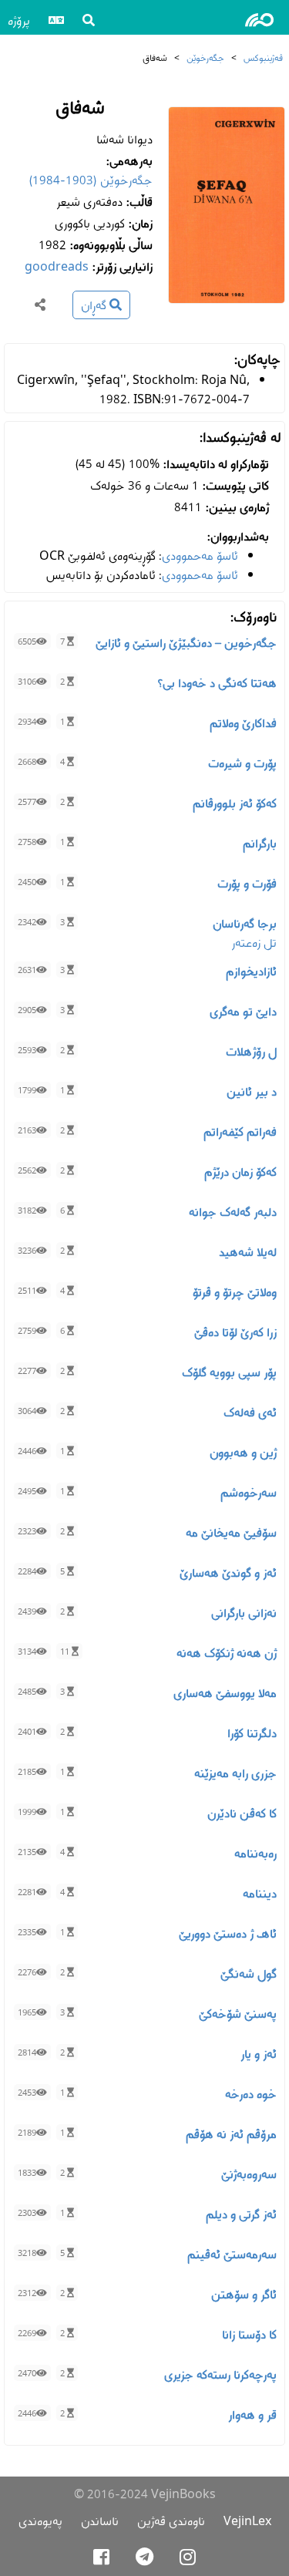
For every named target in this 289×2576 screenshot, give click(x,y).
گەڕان (95, 305)
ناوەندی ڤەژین (171, 2521)
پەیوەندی (40, 2521)
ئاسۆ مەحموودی (200, 556)
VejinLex (247, 2521)
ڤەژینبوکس (263, 57)
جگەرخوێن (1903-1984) (91, 180)
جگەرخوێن (205, 57)
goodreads (57, 266)
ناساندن (100, 2521)
